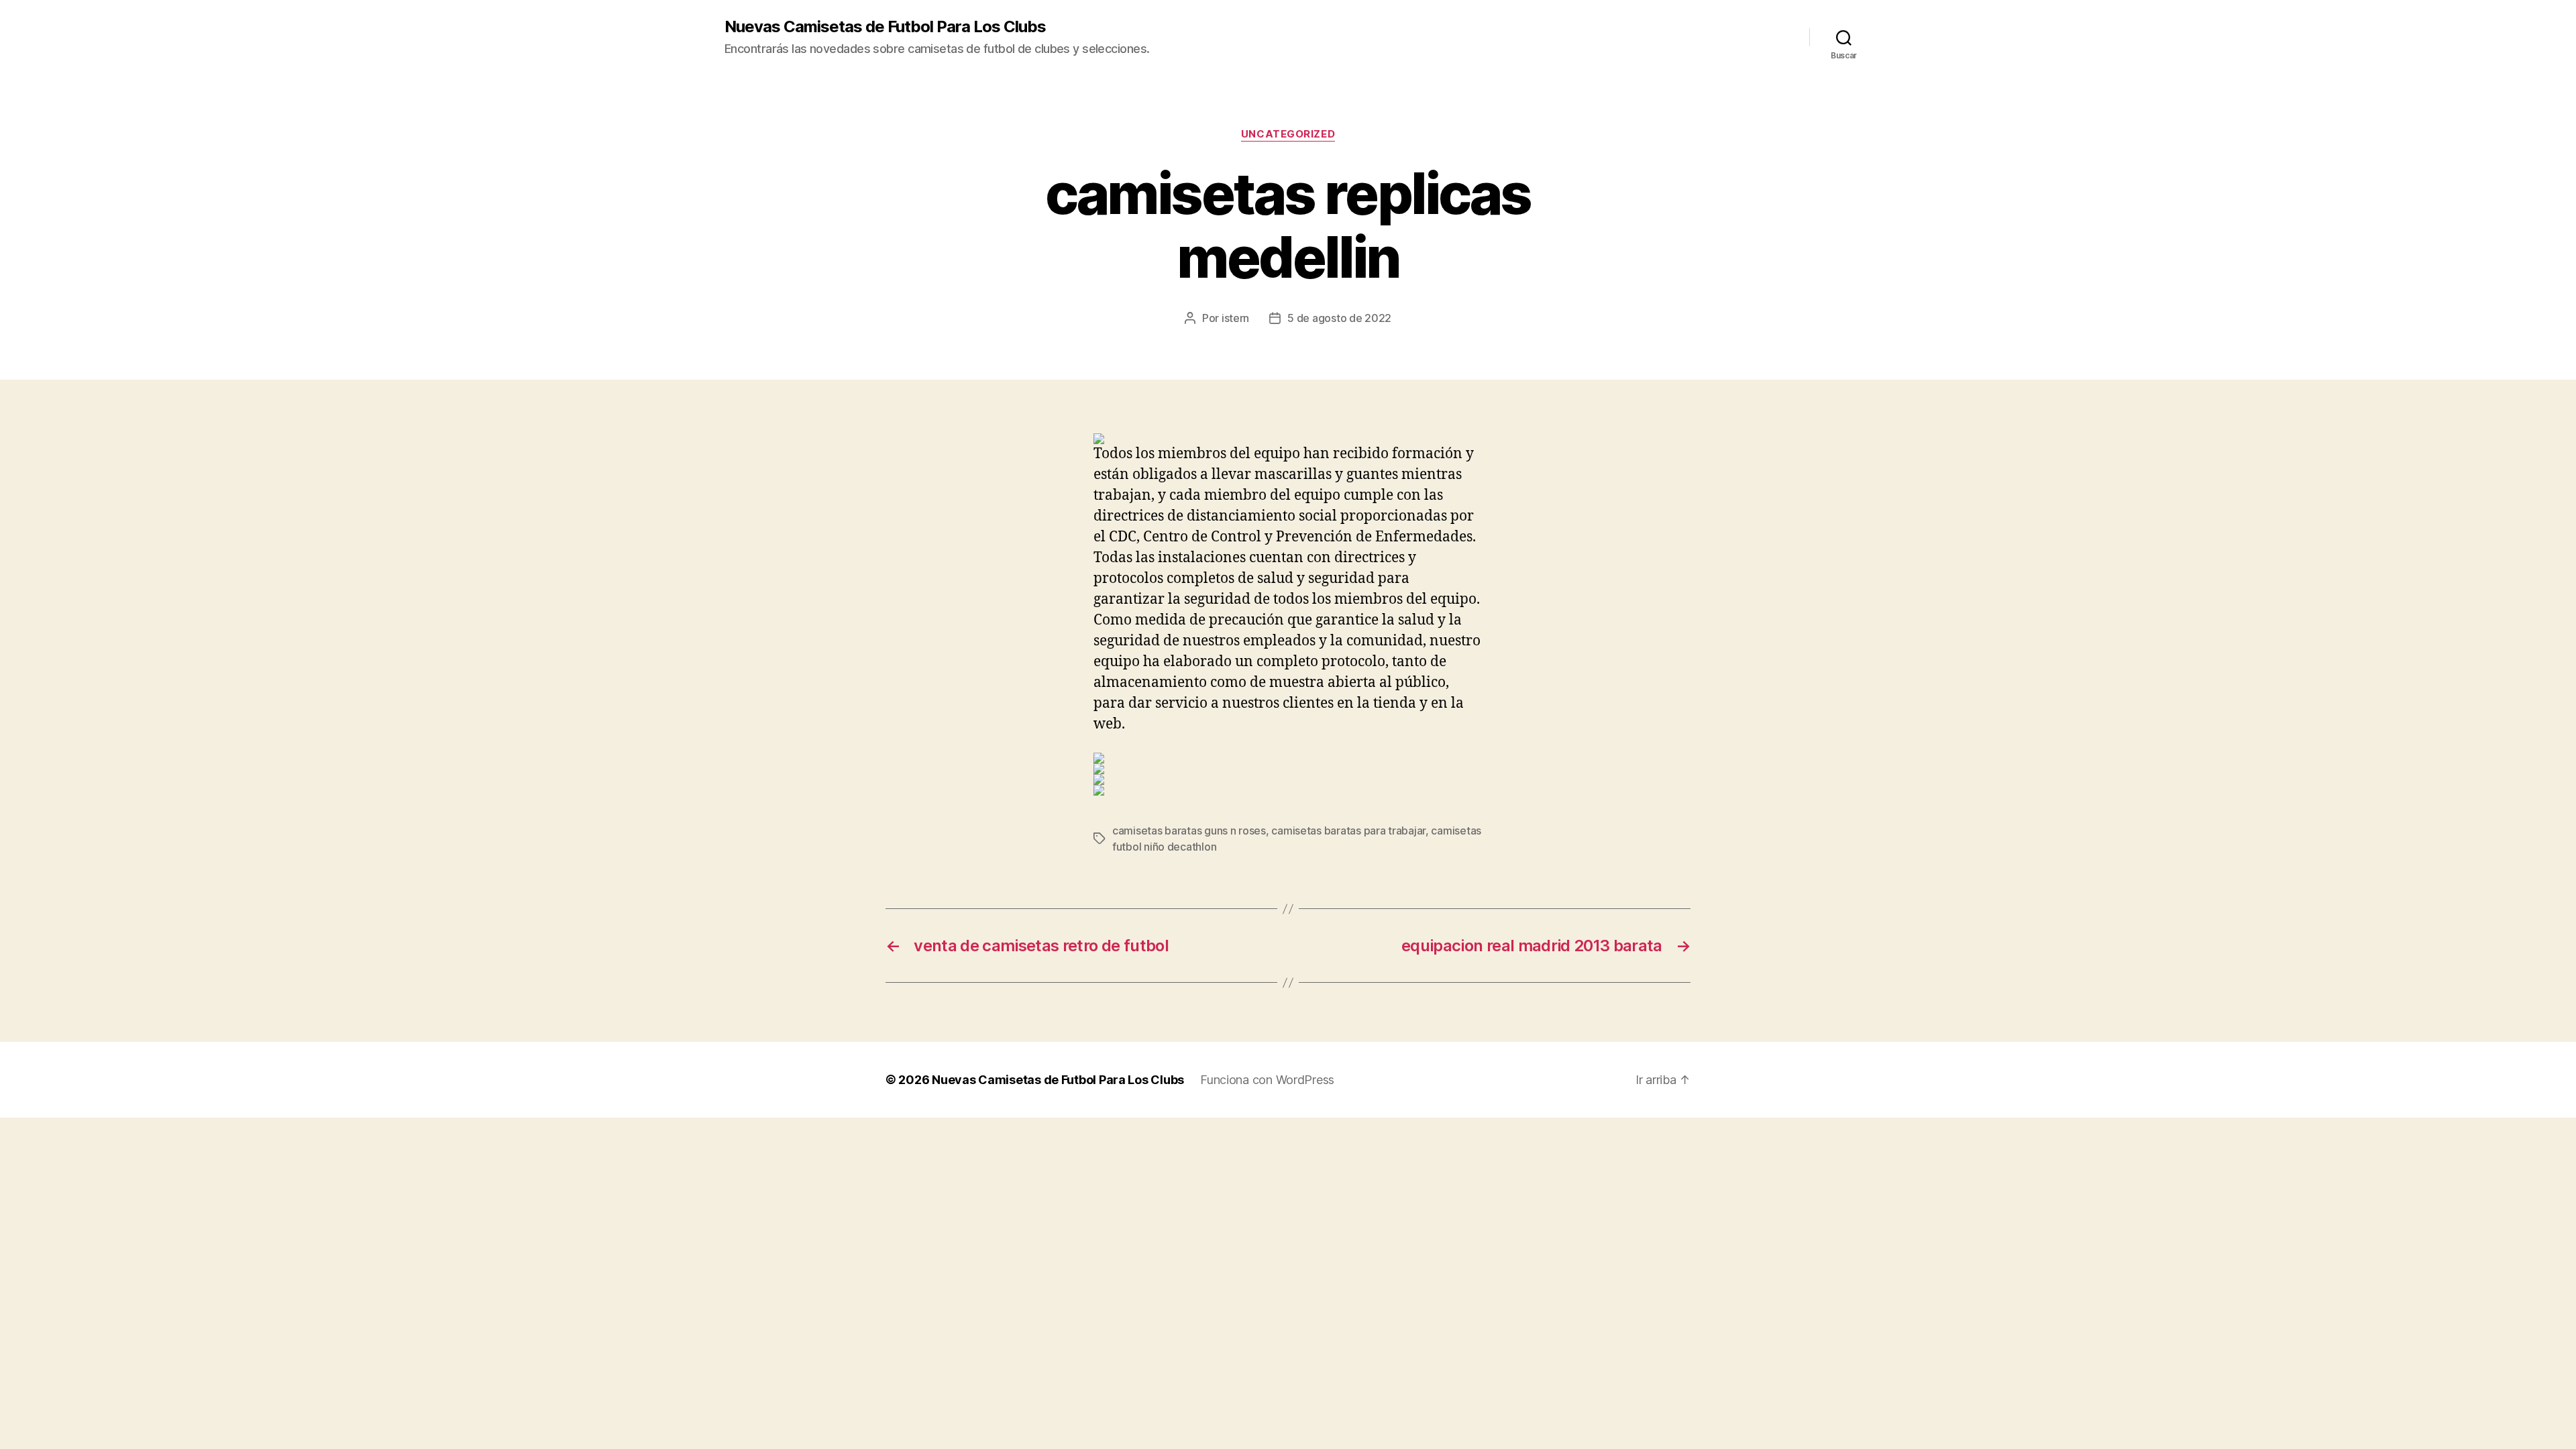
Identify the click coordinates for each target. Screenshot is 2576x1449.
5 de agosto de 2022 (1339, 318)
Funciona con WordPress (1267, 1080)
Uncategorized (1288, 134)
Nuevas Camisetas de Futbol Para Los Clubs (885, 27)
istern (1235, 318)
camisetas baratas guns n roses (1189, 830)
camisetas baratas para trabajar (1348, 830)
